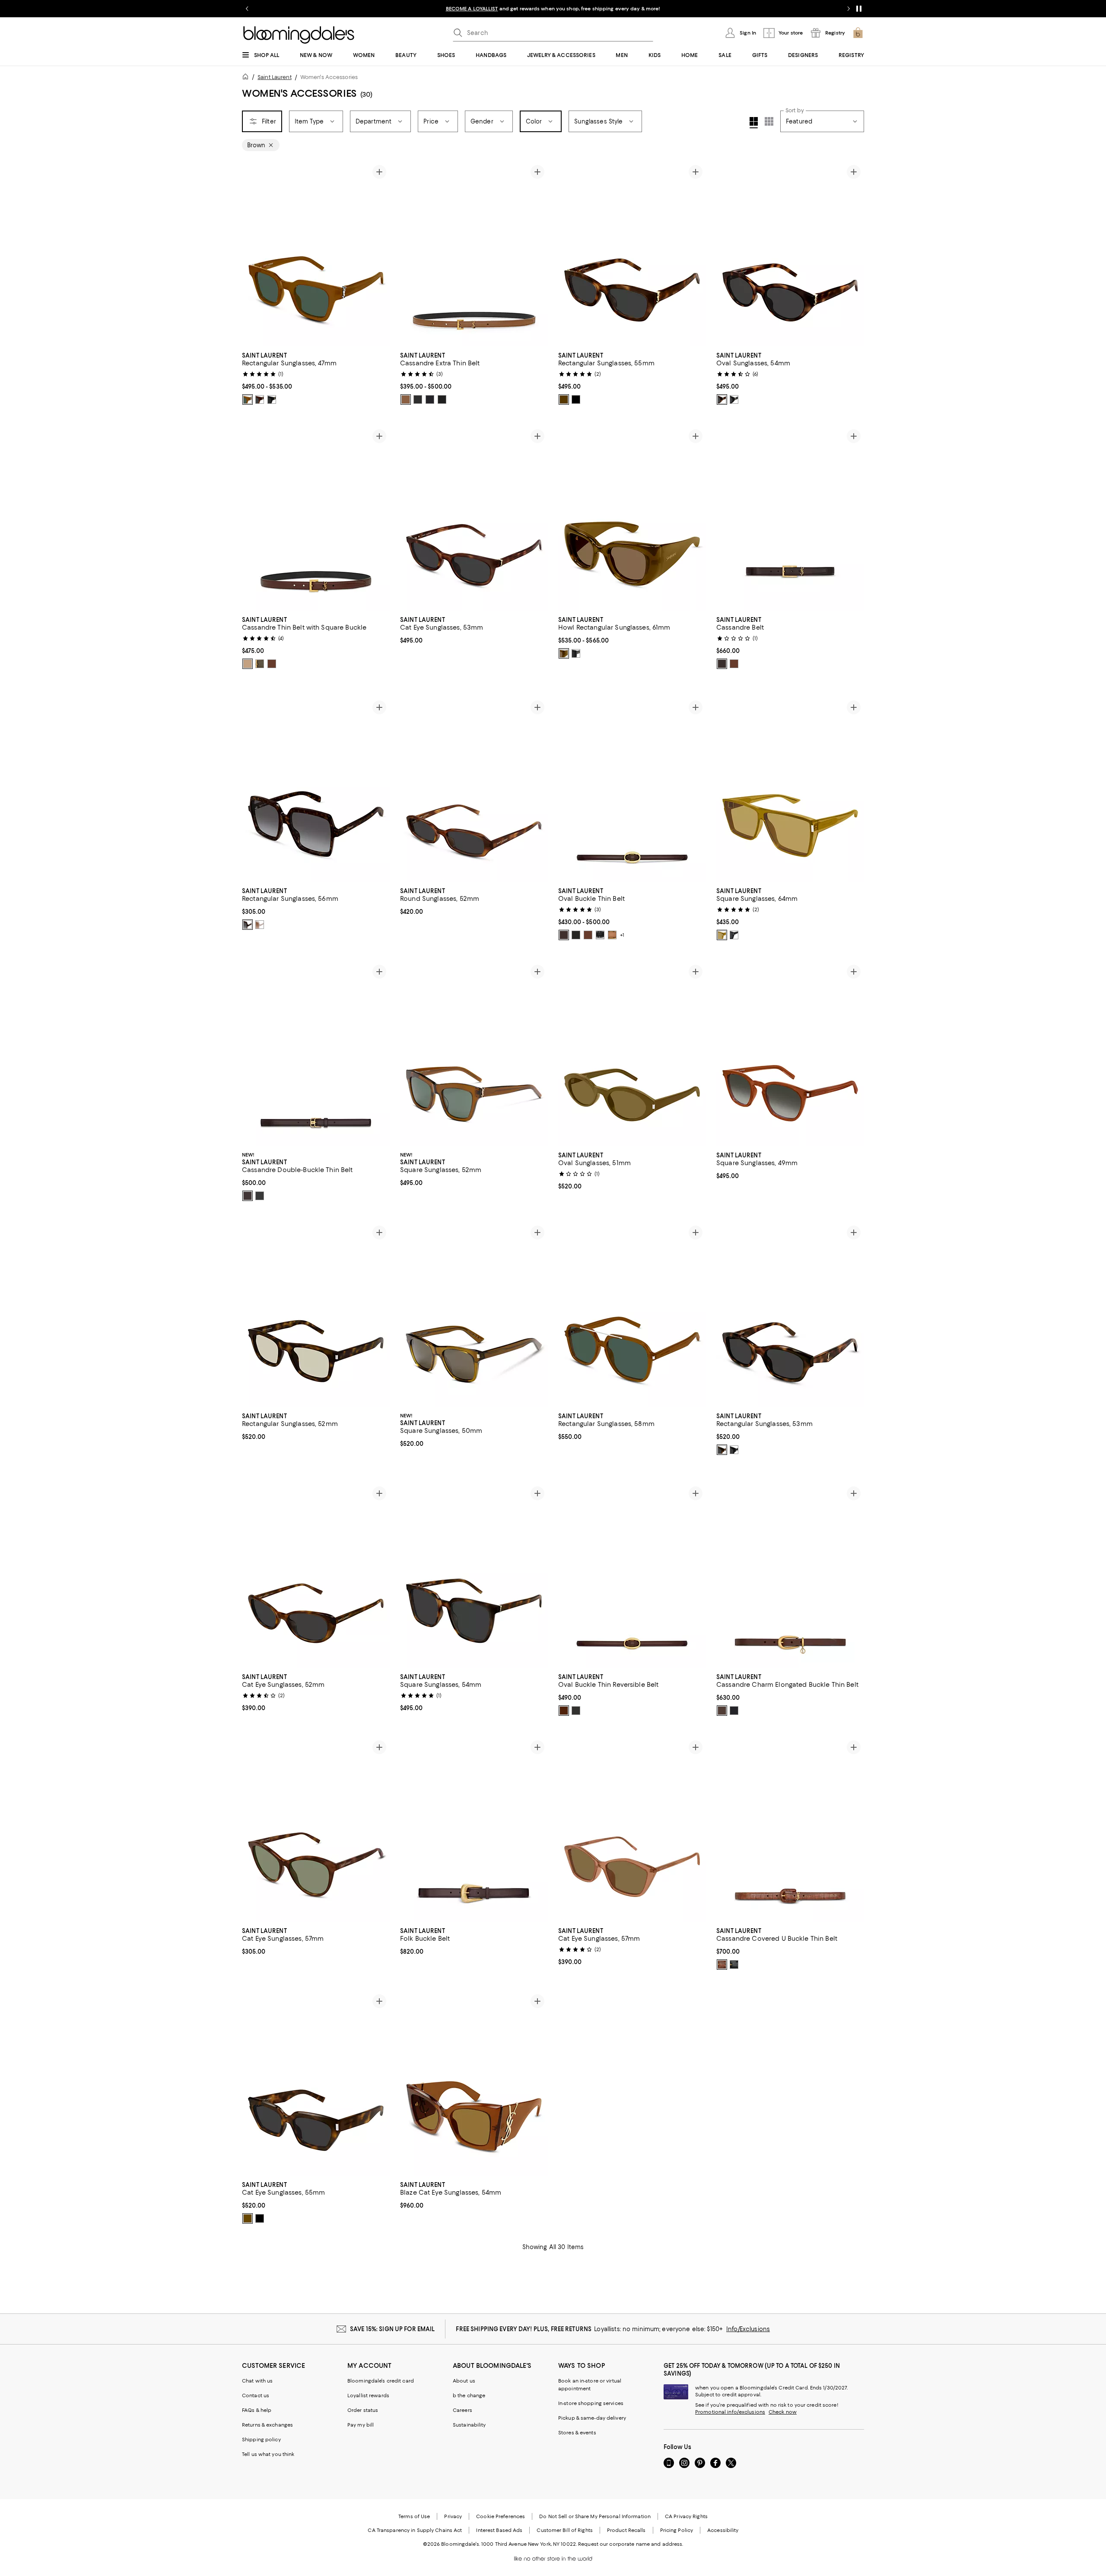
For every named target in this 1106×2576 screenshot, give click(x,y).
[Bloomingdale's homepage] (247, 78)
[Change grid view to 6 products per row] (769, 121)
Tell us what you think (268, 2454)
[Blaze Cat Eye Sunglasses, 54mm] (474, 2083)
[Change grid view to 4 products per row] (754, 123)
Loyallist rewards (368, 2395)
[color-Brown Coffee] (272, 664)
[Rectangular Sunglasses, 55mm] (632, 254)
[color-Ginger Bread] (406, 399)
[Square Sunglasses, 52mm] (474, 1054)
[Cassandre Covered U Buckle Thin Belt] (790, 1829)
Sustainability (469, 2425)
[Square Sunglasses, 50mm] (474, 1315)
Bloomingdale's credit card (381, 2381)
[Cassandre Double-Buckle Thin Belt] (316, 1054)
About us (464, 2381)
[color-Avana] (564, 399)
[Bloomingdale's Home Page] (299, 35)
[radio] (248, 399)
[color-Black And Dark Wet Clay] (576, 1711)
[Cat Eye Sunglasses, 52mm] (316, 1575)
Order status (363, 2410)
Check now (783, 2412)
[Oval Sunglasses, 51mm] (632, 1054)
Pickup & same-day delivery (592, 2418)
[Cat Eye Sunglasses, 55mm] (316, 2083)
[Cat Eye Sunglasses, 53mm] (474, 518)
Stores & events (577, 2433)
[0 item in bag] (858, 33)
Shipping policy (261, 2440)
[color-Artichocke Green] (260, 664)
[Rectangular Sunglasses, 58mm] (632, 1315)
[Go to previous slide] (247, 9)
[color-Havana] (260, 399)
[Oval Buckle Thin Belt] (632, 789)
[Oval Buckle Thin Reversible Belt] (632, 1575)
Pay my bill (361, 2425)
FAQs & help (257, 2410)
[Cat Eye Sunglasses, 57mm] (316, 1829)
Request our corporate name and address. (631, 2544)
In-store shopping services (591, 2403)
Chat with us (257, 2381)
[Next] (379, 254)
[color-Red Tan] (248, 664)
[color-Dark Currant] (564, 935)
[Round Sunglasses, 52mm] (474, 789)
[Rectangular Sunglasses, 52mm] (316, 1315)
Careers (462, 2410)
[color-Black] (272, 399)
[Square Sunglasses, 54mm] (474, 1575)
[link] (316, 377)
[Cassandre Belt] (790, 518)
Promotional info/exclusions (730, 2412)
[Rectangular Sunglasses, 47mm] (316, 254)
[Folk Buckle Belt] (474, 1829)
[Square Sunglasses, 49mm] (790, 1054)
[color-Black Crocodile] (442, 399)
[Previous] (252, 254)
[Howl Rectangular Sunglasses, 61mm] (632, 518)
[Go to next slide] (849, 9)
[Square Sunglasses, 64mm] (790, 789)
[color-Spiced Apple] (722, 664)
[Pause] (859, 9)
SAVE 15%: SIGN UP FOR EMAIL (393, 2329)
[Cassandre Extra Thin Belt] (474, 254)
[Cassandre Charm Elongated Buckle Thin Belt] (790, 1575)
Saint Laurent (275, 77)
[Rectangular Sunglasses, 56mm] (316, 789)
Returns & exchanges (267, 2425)
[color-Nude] (260, 925)
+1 (622, 935)
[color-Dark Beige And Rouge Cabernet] (564, 1711)
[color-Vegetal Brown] (722, 1964)
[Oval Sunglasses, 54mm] (790, 254)
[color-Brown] (248, 399)
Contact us (256, 2395)
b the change (469, 2395)
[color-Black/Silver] (600, 935)
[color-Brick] (612, 935)
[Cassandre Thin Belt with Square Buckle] (316, 518)
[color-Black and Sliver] (430, 399)
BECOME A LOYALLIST (472, 9)
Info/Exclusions (748, 2329)
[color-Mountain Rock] (248, 1196)
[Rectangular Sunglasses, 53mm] (790, 1315)
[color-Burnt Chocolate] (722, 1711)
